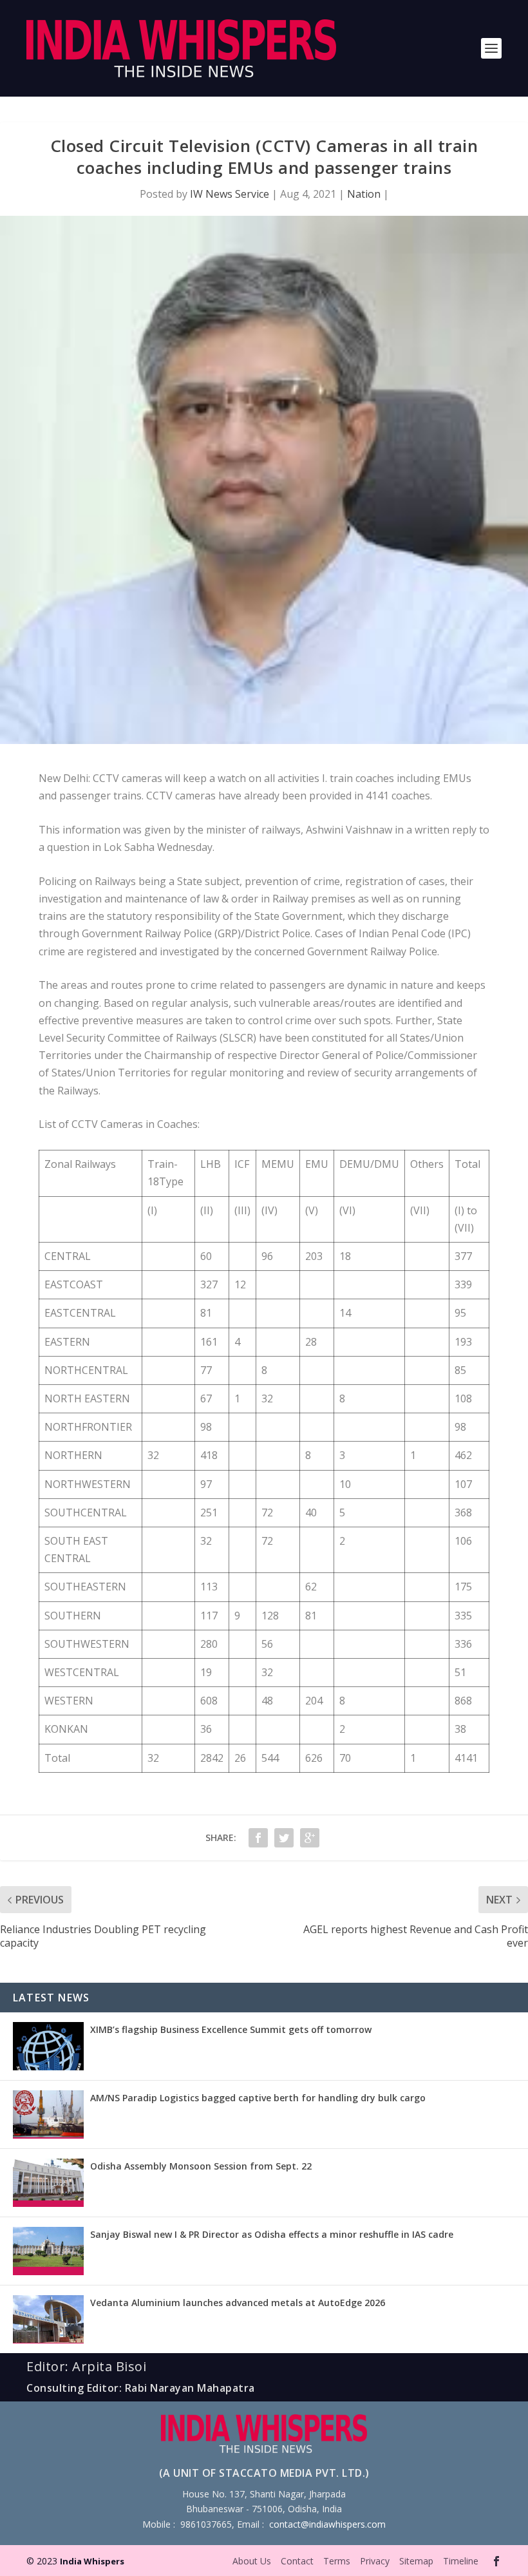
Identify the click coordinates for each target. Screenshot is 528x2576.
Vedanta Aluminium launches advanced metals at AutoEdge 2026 (238, 2303)
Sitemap (416, 2561)
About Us (252, 2561)
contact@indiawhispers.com (327, 2524)
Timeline (461, 2561)
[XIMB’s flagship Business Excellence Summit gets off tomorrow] (48, 2046)
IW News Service (230, 194)
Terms (337, 2561)
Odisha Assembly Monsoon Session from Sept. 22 (201, 2166)
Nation (364, 194)
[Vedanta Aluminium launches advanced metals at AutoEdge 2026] (48, 2319)
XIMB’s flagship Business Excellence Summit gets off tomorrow (231, 2029)
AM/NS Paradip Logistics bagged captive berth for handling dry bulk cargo (258, 2098)
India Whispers (92, 2561)
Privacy (375, 2561)
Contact (297, 2561)
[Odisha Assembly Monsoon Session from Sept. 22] (48, 2183)
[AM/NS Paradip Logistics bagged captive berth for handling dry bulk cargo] (48, 2114)
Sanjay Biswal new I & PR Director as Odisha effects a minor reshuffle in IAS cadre (272, 2234)
